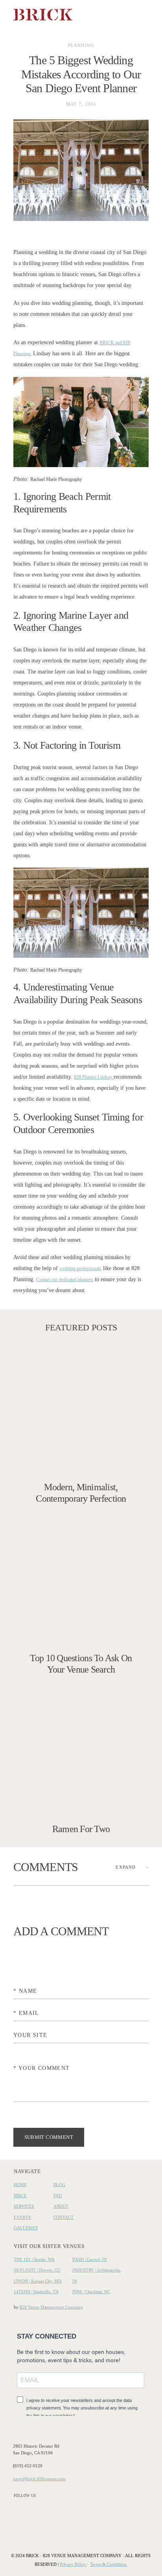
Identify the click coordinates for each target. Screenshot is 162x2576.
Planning (81, 45)
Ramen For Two (81, 1760)
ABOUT (61, 2206)
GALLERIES (26, 2228)
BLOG (59, 2185)
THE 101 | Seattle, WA (34, 2259)
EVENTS (22, 2217)
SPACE (20, 2196)
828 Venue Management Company (51, 2307)
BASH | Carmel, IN (90, 2259)
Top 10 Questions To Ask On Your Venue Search (81, 1595)
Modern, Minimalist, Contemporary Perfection (81, 1424)
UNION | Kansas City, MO (38, 2281)
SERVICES (24, 2206)
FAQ (58, 2196)
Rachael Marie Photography (56, 479)
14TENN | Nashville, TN (36, 2292)
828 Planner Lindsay (94, 1077)
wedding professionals (80, 1269)
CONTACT (64, 2217)
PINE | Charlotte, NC (91, 2292)
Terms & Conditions (108, 2564)
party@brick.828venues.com (39, 2479)
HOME (20, 2185)
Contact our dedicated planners (65, 1280)
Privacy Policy (73, 2564)
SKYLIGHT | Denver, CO (37, 2270)
